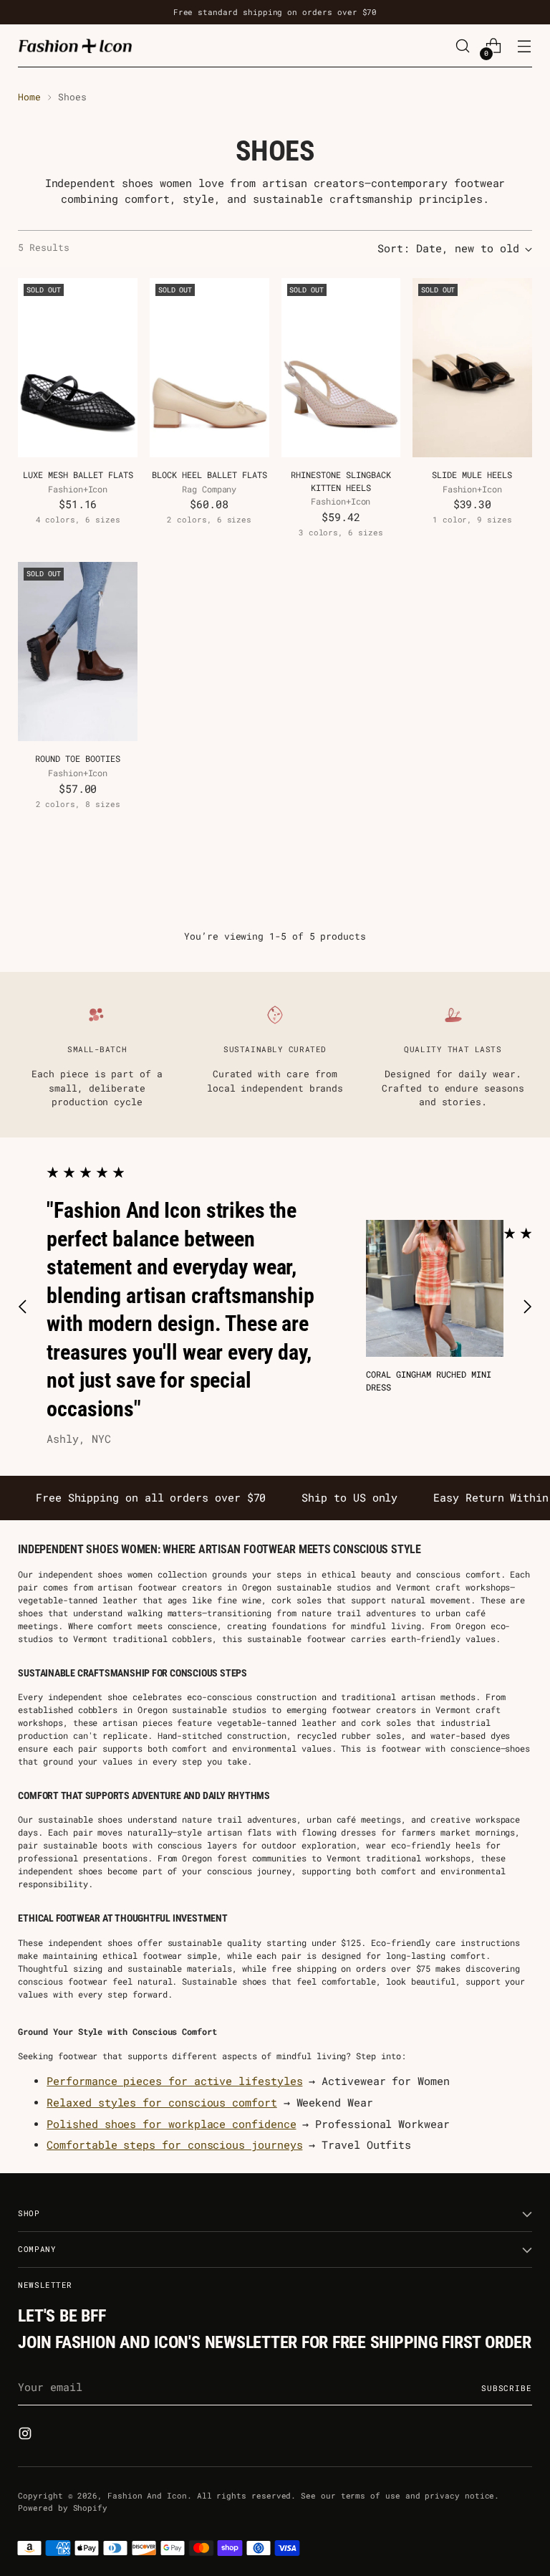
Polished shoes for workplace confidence (171, 2124)
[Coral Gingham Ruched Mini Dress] (434, 1288)
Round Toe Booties (78, 758)
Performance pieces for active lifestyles (174, 2081)
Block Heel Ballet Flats (209, 474)
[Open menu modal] (525, 46)
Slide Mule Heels (472, 474)
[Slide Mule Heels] (472, 368)
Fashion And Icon (147, 2495)
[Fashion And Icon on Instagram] (26, 2436)
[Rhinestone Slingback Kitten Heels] (341, 368)
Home (29, 97)
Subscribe (507, 2388)
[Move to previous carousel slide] (23, 1307)
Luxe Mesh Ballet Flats (78, 474)
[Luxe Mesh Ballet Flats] (78, 368)
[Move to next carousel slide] (527, 1307)
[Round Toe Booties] (78, 652)
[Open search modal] (463, 46)
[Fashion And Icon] (75, 46)
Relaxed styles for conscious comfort (161, 2103)
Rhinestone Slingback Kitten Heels (341, 481)
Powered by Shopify (63, 2508)
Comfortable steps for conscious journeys (174, 2145)
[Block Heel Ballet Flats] (209, 368)
